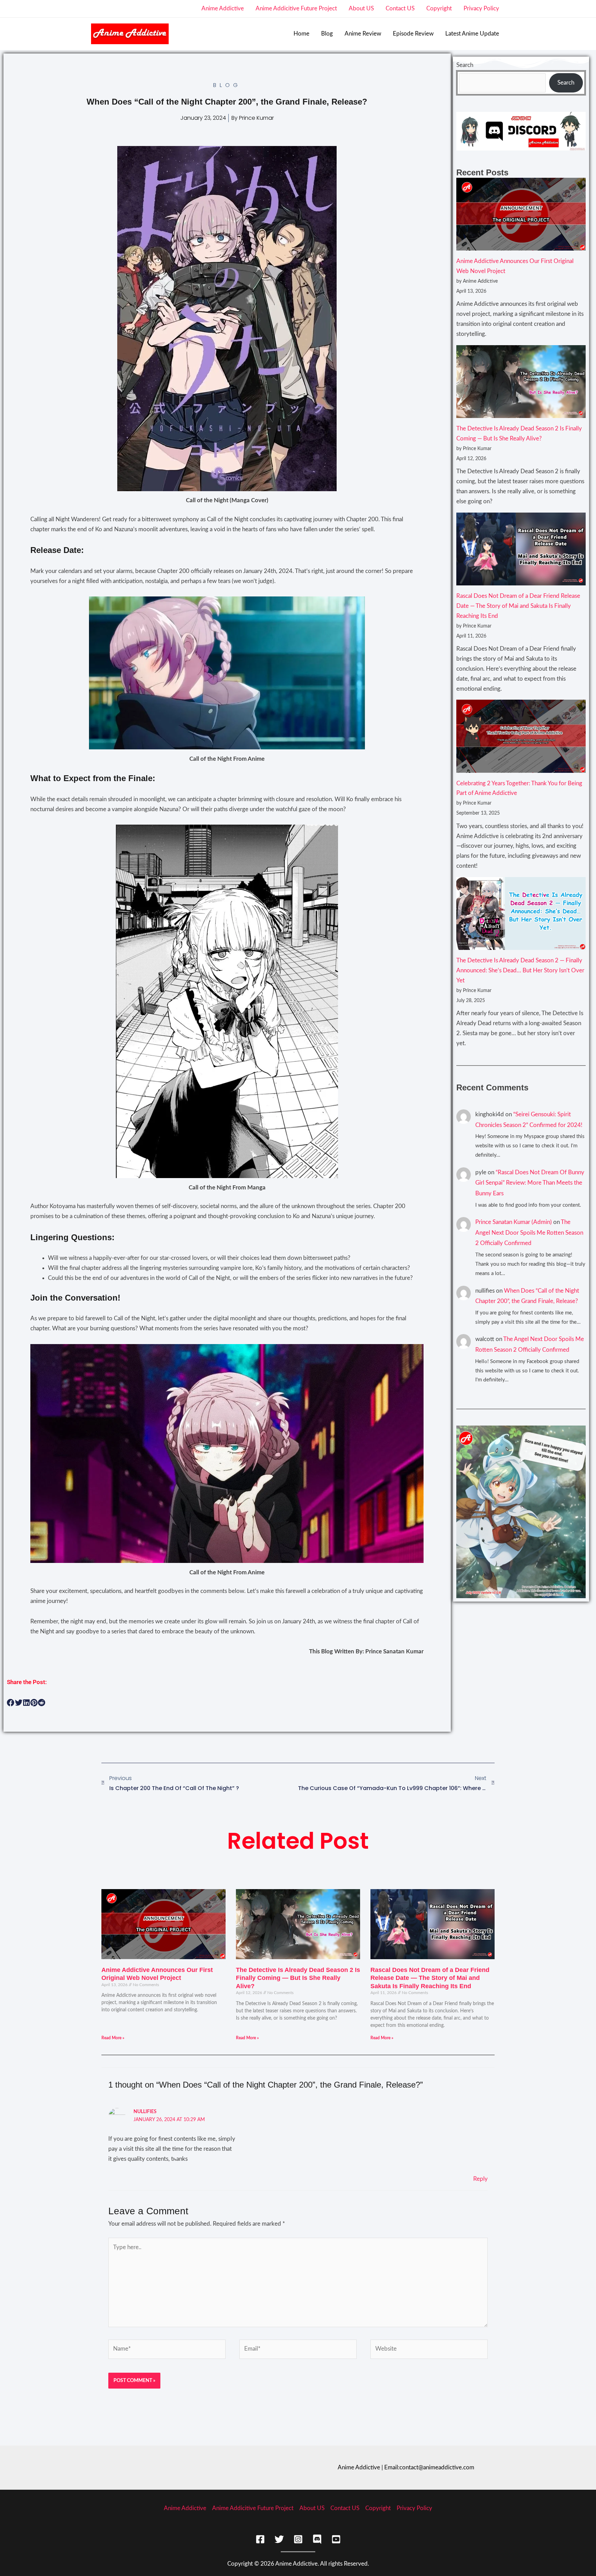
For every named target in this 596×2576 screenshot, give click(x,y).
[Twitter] (279, 2539)
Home (301, 34)
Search (465, 65)
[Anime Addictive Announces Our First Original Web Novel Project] (521, 214)
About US (361, 8)
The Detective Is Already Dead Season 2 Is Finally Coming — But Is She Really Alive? (298, 1978)
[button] (11, 1703)
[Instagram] (298, 2539)
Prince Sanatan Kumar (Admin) (514, 1222)
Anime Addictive (223, 8)
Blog (327, 34)
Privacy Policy (481, 8)
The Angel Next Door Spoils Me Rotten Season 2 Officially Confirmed (529, 1233)
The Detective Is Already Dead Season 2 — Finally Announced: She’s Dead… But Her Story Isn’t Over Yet (520, 970)
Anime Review (363, 34)
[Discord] (317, 2539)
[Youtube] (336, 2539)
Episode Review (413, 34)
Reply (480, 2179)
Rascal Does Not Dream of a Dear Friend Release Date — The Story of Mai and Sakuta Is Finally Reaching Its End (518, 606)
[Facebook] (260, 2539)
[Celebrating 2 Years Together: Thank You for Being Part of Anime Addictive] (521, 736)
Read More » (113, 2038)
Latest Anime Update (472, 34)
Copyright (439, 8)
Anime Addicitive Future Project (296, 8)
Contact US (400, 8)
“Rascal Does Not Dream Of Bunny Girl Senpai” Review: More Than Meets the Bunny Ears (530, 1183)
